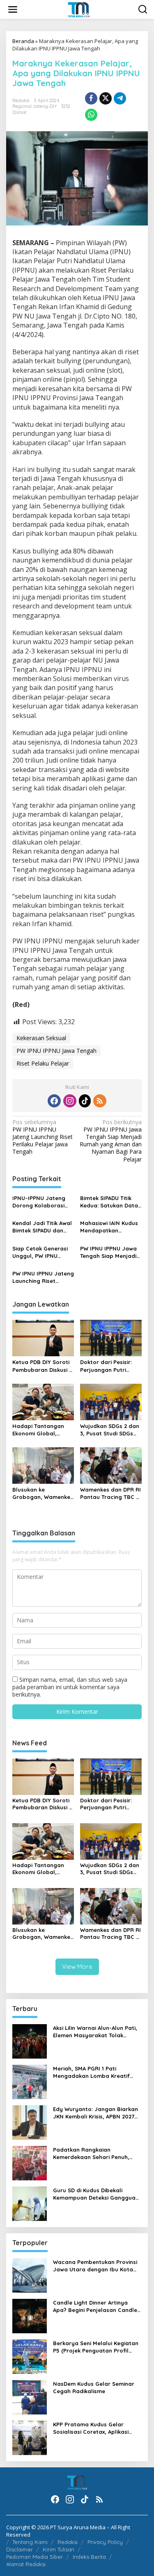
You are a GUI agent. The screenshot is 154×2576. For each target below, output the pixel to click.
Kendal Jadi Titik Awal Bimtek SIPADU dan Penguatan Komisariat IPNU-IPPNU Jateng (43, 1227)
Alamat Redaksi (26, 2564)
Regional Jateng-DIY (35, 106)
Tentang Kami (30, 2542)
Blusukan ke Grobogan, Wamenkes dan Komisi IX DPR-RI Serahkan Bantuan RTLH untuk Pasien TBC (43, 1493)
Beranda (23, 41)
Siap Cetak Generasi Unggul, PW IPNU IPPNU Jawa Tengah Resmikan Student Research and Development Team (40, 1252)
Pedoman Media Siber (34, 2557)
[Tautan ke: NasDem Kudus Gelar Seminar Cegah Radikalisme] (30, 2397)
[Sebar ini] (91, 98)
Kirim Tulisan (59, 2549)
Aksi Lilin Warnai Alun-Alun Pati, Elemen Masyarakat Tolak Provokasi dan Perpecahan (95, 2032)
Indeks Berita (89, 2557)
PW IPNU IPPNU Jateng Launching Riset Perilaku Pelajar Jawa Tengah (43, 1137)
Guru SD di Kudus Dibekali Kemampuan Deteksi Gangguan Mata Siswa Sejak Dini (96, 2194)
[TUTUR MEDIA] (79, 9)
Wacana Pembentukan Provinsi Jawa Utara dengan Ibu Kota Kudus (95, 2266)
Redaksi (68, 2542)
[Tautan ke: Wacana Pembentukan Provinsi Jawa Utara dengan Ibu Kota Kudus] (30, 2275)
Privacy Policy (105, 2542)
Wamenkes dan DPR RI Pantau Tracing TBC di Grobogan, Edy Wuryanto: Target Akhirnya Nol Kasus (110, 1493)
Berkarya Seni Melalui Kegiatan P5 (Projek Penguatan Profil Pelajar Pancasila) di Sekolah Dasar (96, 2347)
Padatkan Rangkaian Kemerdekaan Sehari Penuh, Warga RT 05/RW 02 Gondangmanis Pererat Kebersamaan (91, 2153)
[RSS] (100, 1101)
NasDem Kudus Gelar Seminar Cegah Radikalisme (94, 2387)
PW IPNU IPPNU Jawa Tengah (56, 1051)
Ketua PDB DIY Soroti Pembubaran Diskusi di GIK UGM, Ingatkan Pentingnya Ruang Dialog (43, 1366)
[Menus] (13, 9)
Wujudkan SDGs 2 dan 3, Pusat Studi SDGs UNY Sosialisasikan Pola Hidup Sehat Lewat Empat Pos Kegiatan (110, 1430)
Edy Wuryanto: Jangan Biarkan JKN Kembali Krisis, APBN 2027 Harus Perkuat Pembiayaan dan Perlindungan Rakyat (97, 2113)
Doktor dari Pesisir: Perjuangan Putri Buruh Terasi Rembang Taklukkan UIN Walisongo (111, 1366)
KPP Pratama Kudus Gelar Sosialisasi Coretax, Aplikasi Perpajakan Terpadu (91, 2428)
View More (77, 1967)
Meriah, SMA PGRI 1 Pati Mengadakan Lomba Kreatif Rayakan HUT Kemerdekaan (91, 2072)
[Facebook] (54, 1101)
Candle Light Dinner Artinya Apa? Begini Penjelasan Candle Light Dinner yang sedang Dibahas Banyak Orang (95, 2306)
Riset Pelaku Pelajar (43, 1063)
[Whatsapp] (91, 115)
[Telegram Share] (120, 98)
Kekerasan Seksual (41, 1038)
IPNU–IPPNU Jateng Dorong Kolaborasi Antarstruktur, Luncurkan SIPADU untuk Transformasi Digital (39, 1202)
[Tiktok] (85, 1101)
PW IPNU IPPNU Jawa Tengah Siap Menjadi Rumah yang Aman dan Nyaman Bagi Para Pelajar (111, 1141)
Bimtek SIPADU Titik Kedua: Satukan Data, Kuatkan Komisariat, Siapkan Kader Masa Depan (110, 1202)
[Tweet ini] (106, 98)
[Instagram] (70, 1101)
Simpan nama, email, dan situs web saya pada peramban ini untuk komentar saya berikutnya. (70, 1687)
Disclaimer (20, 2549)
